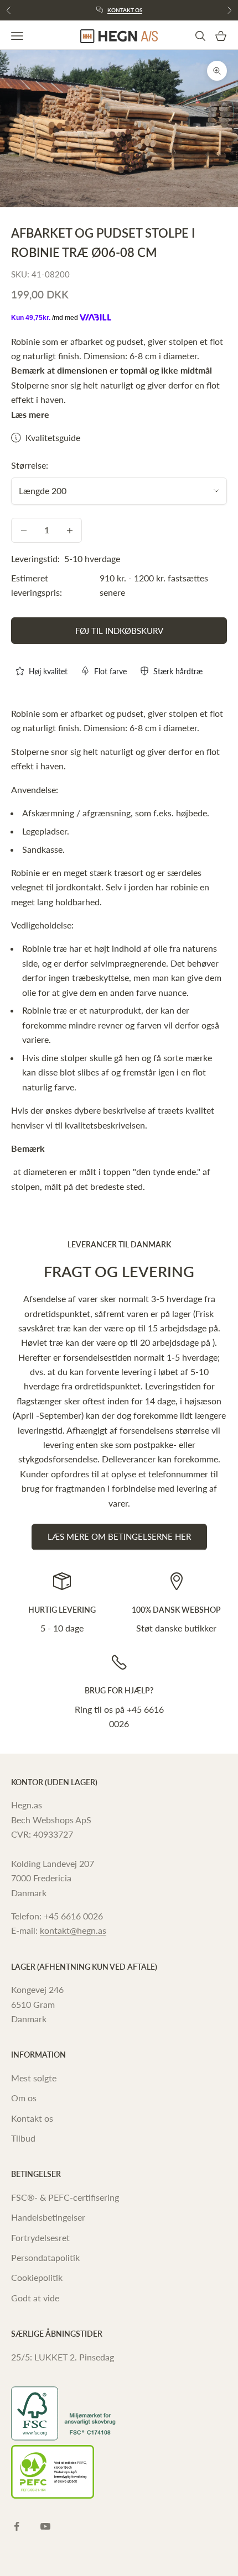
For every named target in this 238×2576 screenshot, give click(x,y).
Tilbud (23, 2138)
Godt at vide (35, 2298)
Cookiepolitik (37, 2277)
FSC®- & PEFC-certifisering (65, 2197)
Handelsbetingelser (48, 2217)
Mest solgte (34, 2078)
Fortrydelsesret (40, 2237)
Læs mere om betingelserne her (119, 1536)
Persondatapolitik (45, 2257)
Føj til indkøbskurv (119, 631)
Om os (24, 2098)
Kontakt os (125, 10)
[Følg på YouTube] (45, 2526)
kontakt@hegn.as (73, 1930)
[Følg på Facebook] (17, 2526)
